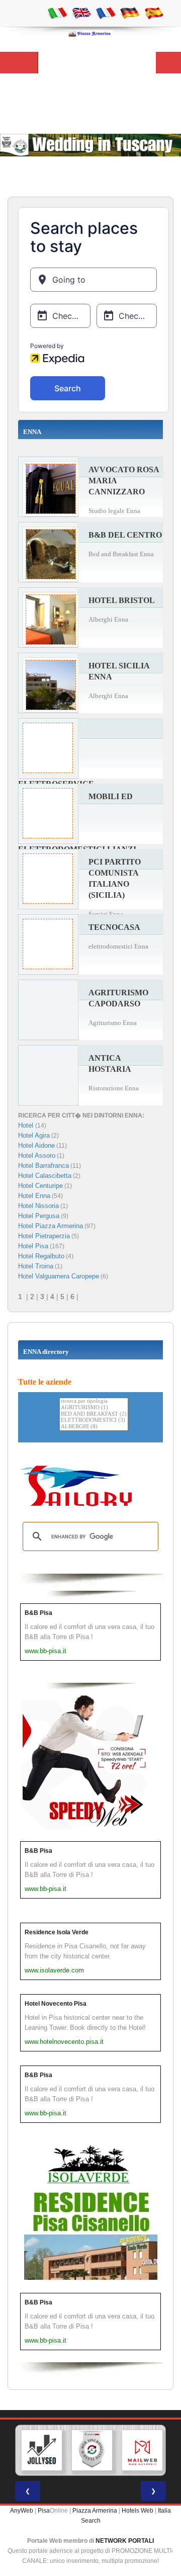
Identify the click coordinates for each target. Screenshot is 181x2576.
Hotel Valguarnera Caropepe (59, 1276)
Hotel (27, 1125)
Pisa (44, 2511)
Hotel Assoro (37, 1155)
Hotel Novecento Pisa (56, 2004)
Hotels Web (138, 2511)
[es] (154, 13)
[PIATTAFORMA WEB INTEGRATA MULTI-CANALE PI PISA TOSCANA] (92, 2450)
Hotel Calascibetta (45, 1176)
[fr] (106, 13)
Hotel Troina (36, 1266)
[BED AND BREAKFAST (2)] (94, 1414)
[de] (130, 13)
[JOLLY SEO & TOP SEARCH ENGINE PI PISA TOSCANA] (42, 2450)
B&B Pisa (38, 1613)
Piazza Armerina (95, 2511)
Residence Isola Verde (57, 1932)
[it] (57, 13)
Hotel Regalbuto (41, 1256)
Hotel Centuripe (40, 1186)
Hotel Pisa (33, 1246)
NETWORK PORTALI (125, 2541)
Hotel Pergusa (39, 1216)
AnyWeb (22, 2511)
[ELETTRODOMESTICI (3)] (94, 1421)
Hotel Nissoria (38, 1206)
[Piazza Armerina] (90, 33)
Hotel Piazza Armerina (51, 1226)
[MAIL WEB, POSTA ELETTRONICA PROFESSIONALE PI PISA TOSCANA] (142, 2450)
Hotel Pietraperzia (44, 1236)
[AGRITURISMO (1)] (94, 1408)
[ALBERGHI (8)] (94, 1427)
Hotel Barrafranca (43, 1166)
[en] (81, 13)
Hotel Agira (34, 1135)
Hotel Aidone (36, 1145)
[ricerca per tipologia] (94, 1401)
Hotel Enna (34, 1196)
